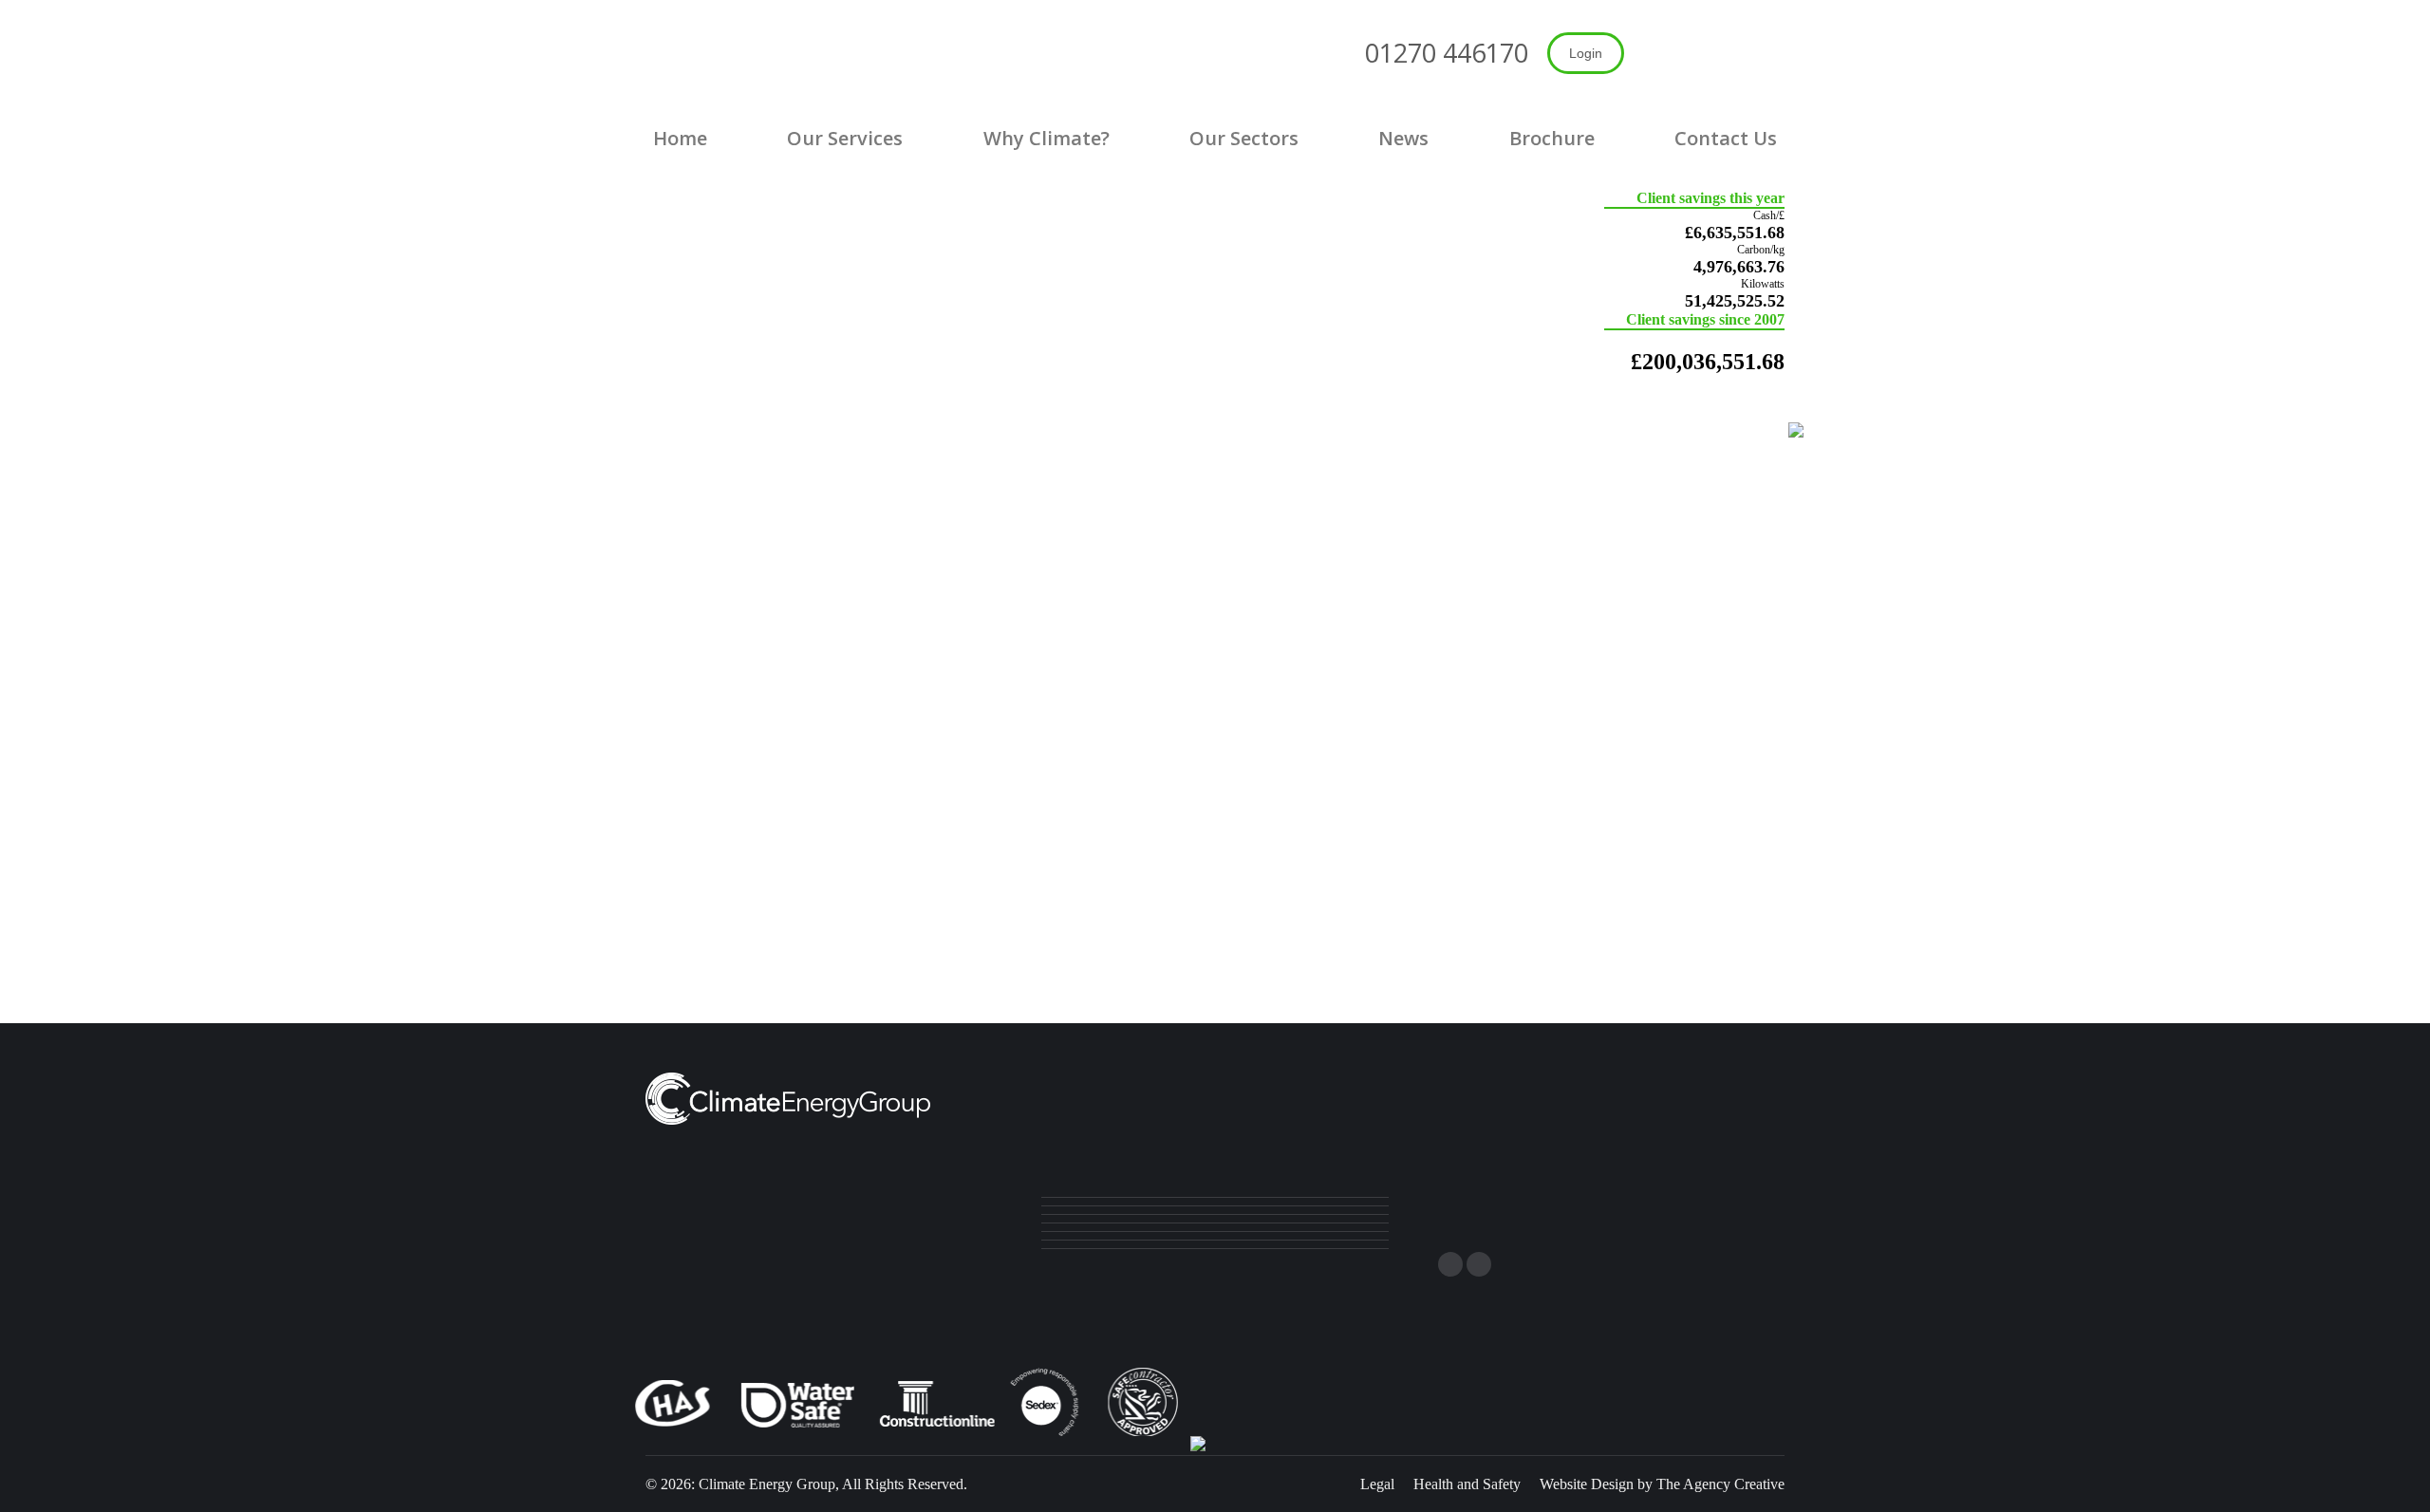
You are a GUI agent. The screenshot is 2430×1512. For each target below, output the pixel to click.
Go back (1215, 873)
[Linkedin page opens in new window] (1479, 1264)
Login (1586, 53)
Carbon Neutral (1572, 873)
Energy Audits (858, 873)
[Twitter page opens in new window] (1450, 1264)
